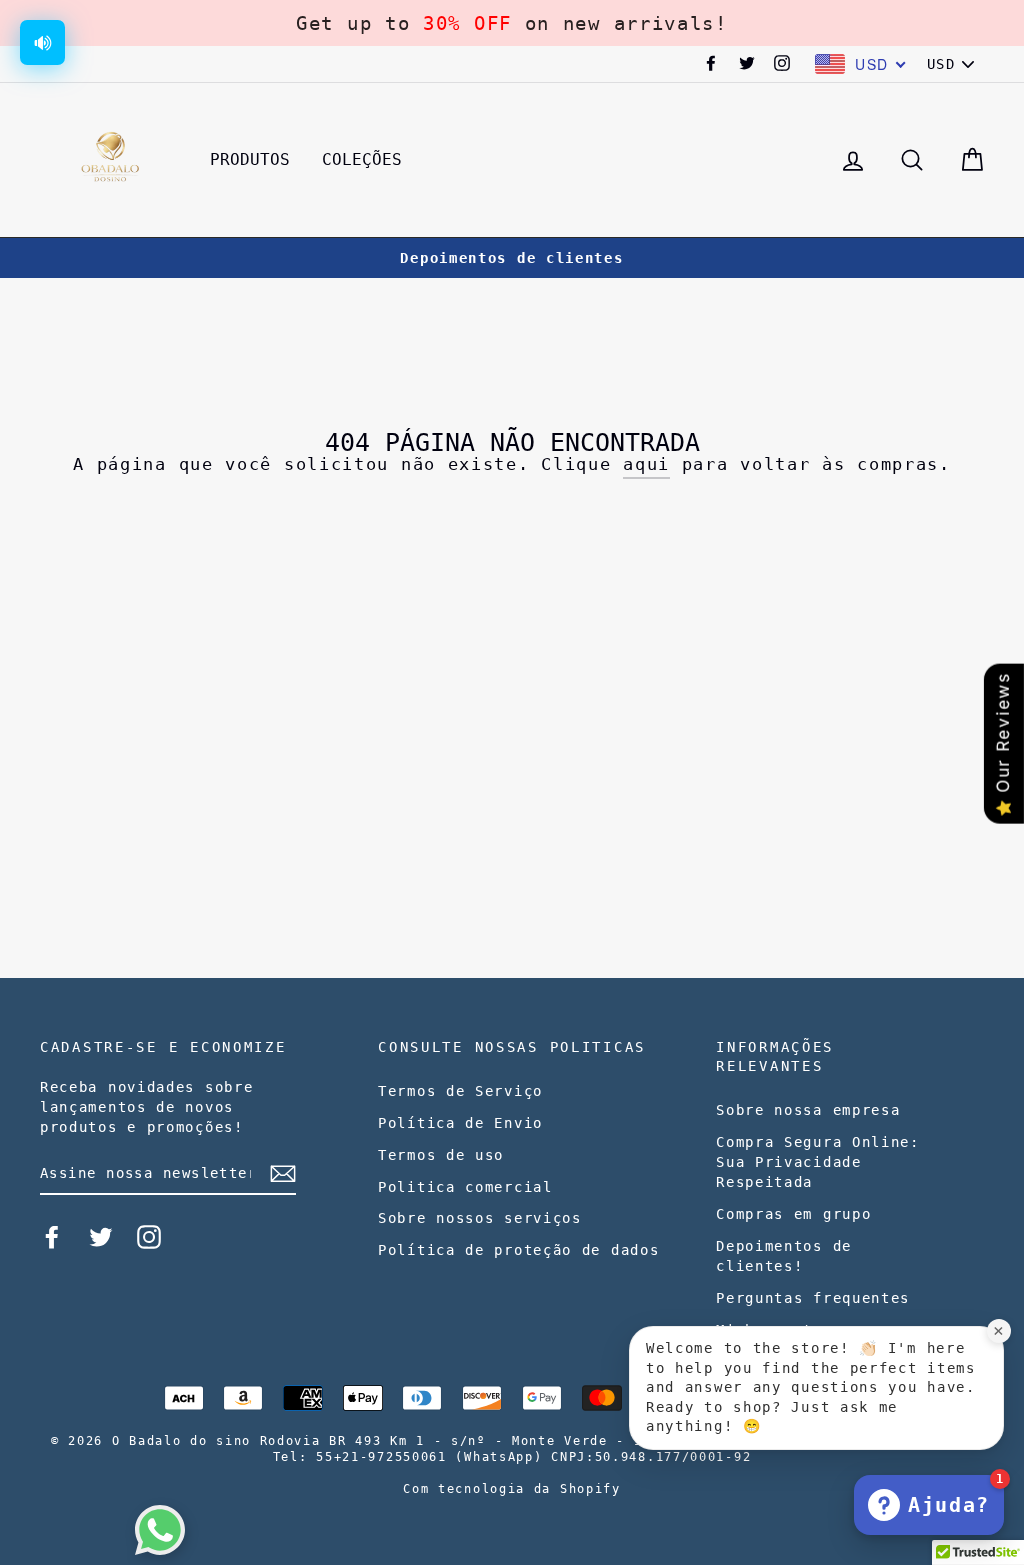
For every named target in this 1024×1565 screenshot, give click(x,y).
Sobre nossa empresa (808, 1110)
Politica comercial (465, 1187)
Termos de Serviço (460, 1091)
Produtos (250, 159)
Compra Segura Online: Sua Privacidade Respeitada (818, 1162)
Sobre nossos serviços (480, 1218)
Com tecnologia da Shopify (512, 1489)
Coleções (362, 159)
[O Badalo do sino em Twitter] (101, 1237)
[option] (512, 258)
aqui (646, 464)
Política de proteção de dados (518, 1250)
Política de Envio (460, 1123)
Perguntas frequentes (813, 1298)
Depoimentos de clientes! (784, 1256)
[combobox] (861, 64)
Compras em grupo (793, 1214)
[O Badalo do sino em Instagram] (149, 1237)
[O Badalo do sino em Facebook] (52, 1237)
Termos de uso (441, 1155)
